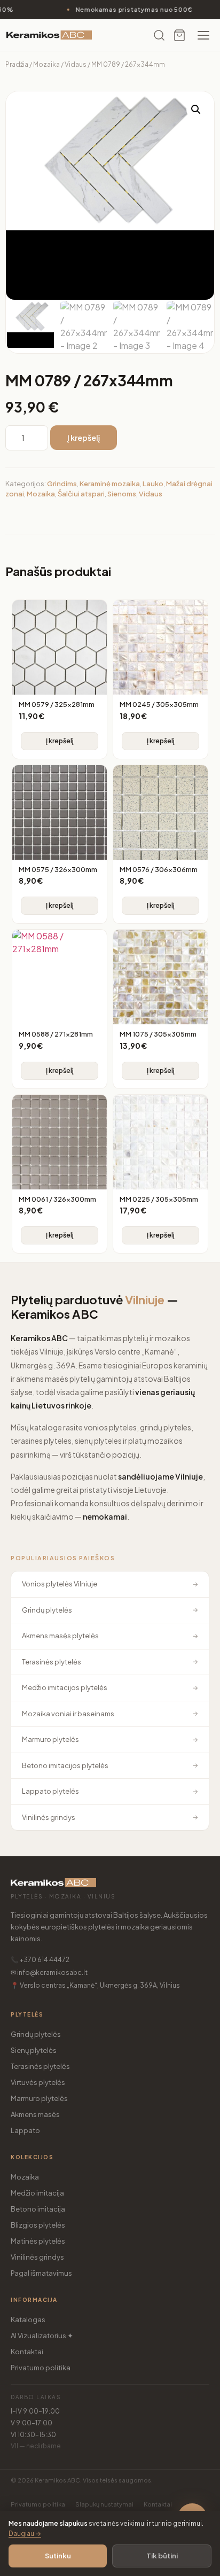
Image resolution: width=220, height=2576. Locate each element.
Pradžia (17, 64)
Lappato (25, 2130)
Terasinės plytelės (40, 2066)
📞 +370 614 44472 (40, 1960)
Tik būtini (162, 2556)
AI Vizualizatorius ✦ (42, 2336)
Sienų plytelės (34, 2050)
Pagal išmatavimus (41, 2273)
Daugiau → (25, 2534)
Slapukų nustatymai (104, 2504)
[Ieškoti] (159, 35)
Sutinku (58, 2556)
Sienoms (122, 494)
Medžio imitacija (37, 2193)
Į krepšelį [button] (60, 741)
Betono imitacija (38, 2209)
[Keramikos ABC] (49, 35)
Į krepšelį (84, 438)
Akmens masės (35, 2114)
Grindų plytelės (36, 2034)
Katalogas (28, 2320)
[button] (196, 110)
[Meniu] (203, 35)
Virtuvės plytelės (38, 2082)
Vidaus (76, 64)
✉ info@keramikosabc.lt (49, 1972)
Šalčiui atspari (81, 494)
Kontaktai (27, 2352)
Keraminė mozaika (110, 484)
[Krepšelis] (179, 35)
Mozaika (46, 64)
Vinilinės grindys (37, 2257)
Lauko (153, 484)
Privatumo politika (41, 2368)
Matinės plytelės (38, 2241)
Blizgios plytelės (38, 2225)
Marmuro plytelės (39, 2098)
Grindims (62, 484)
